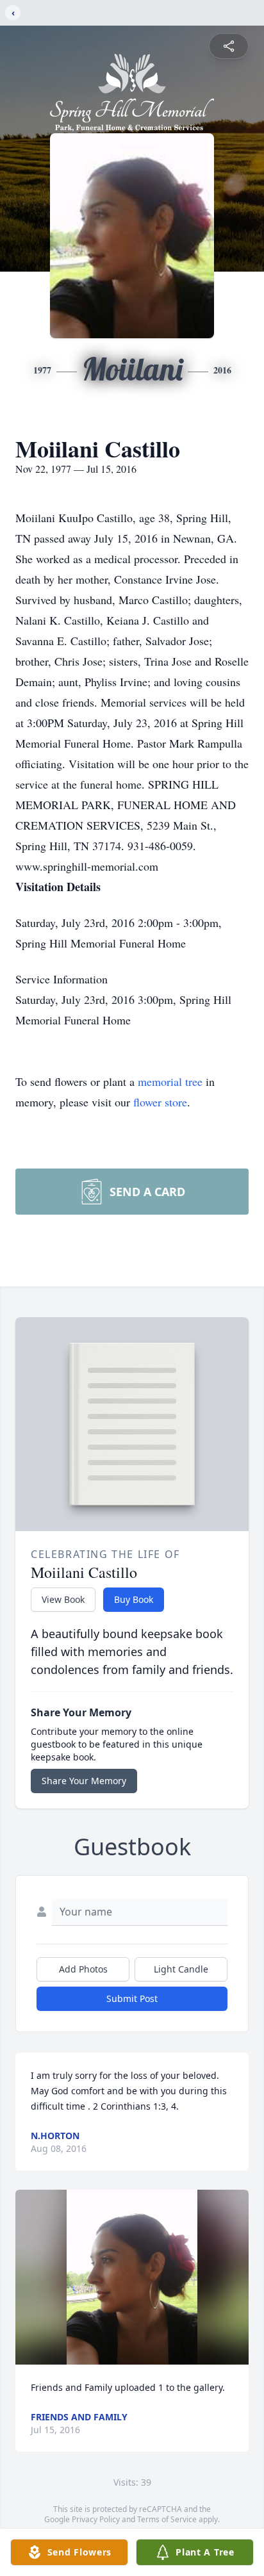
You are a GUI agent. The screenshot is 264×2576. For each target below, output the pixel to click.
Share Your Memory (84, 1781)
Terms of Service (167, 2519)
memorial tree (170, 1081)
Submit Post (132, 1998)
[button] (132, 2277)
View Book (63, 1599)
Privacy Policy (96, 2519)
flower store (160, 1102)
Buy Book (134, 1599)
